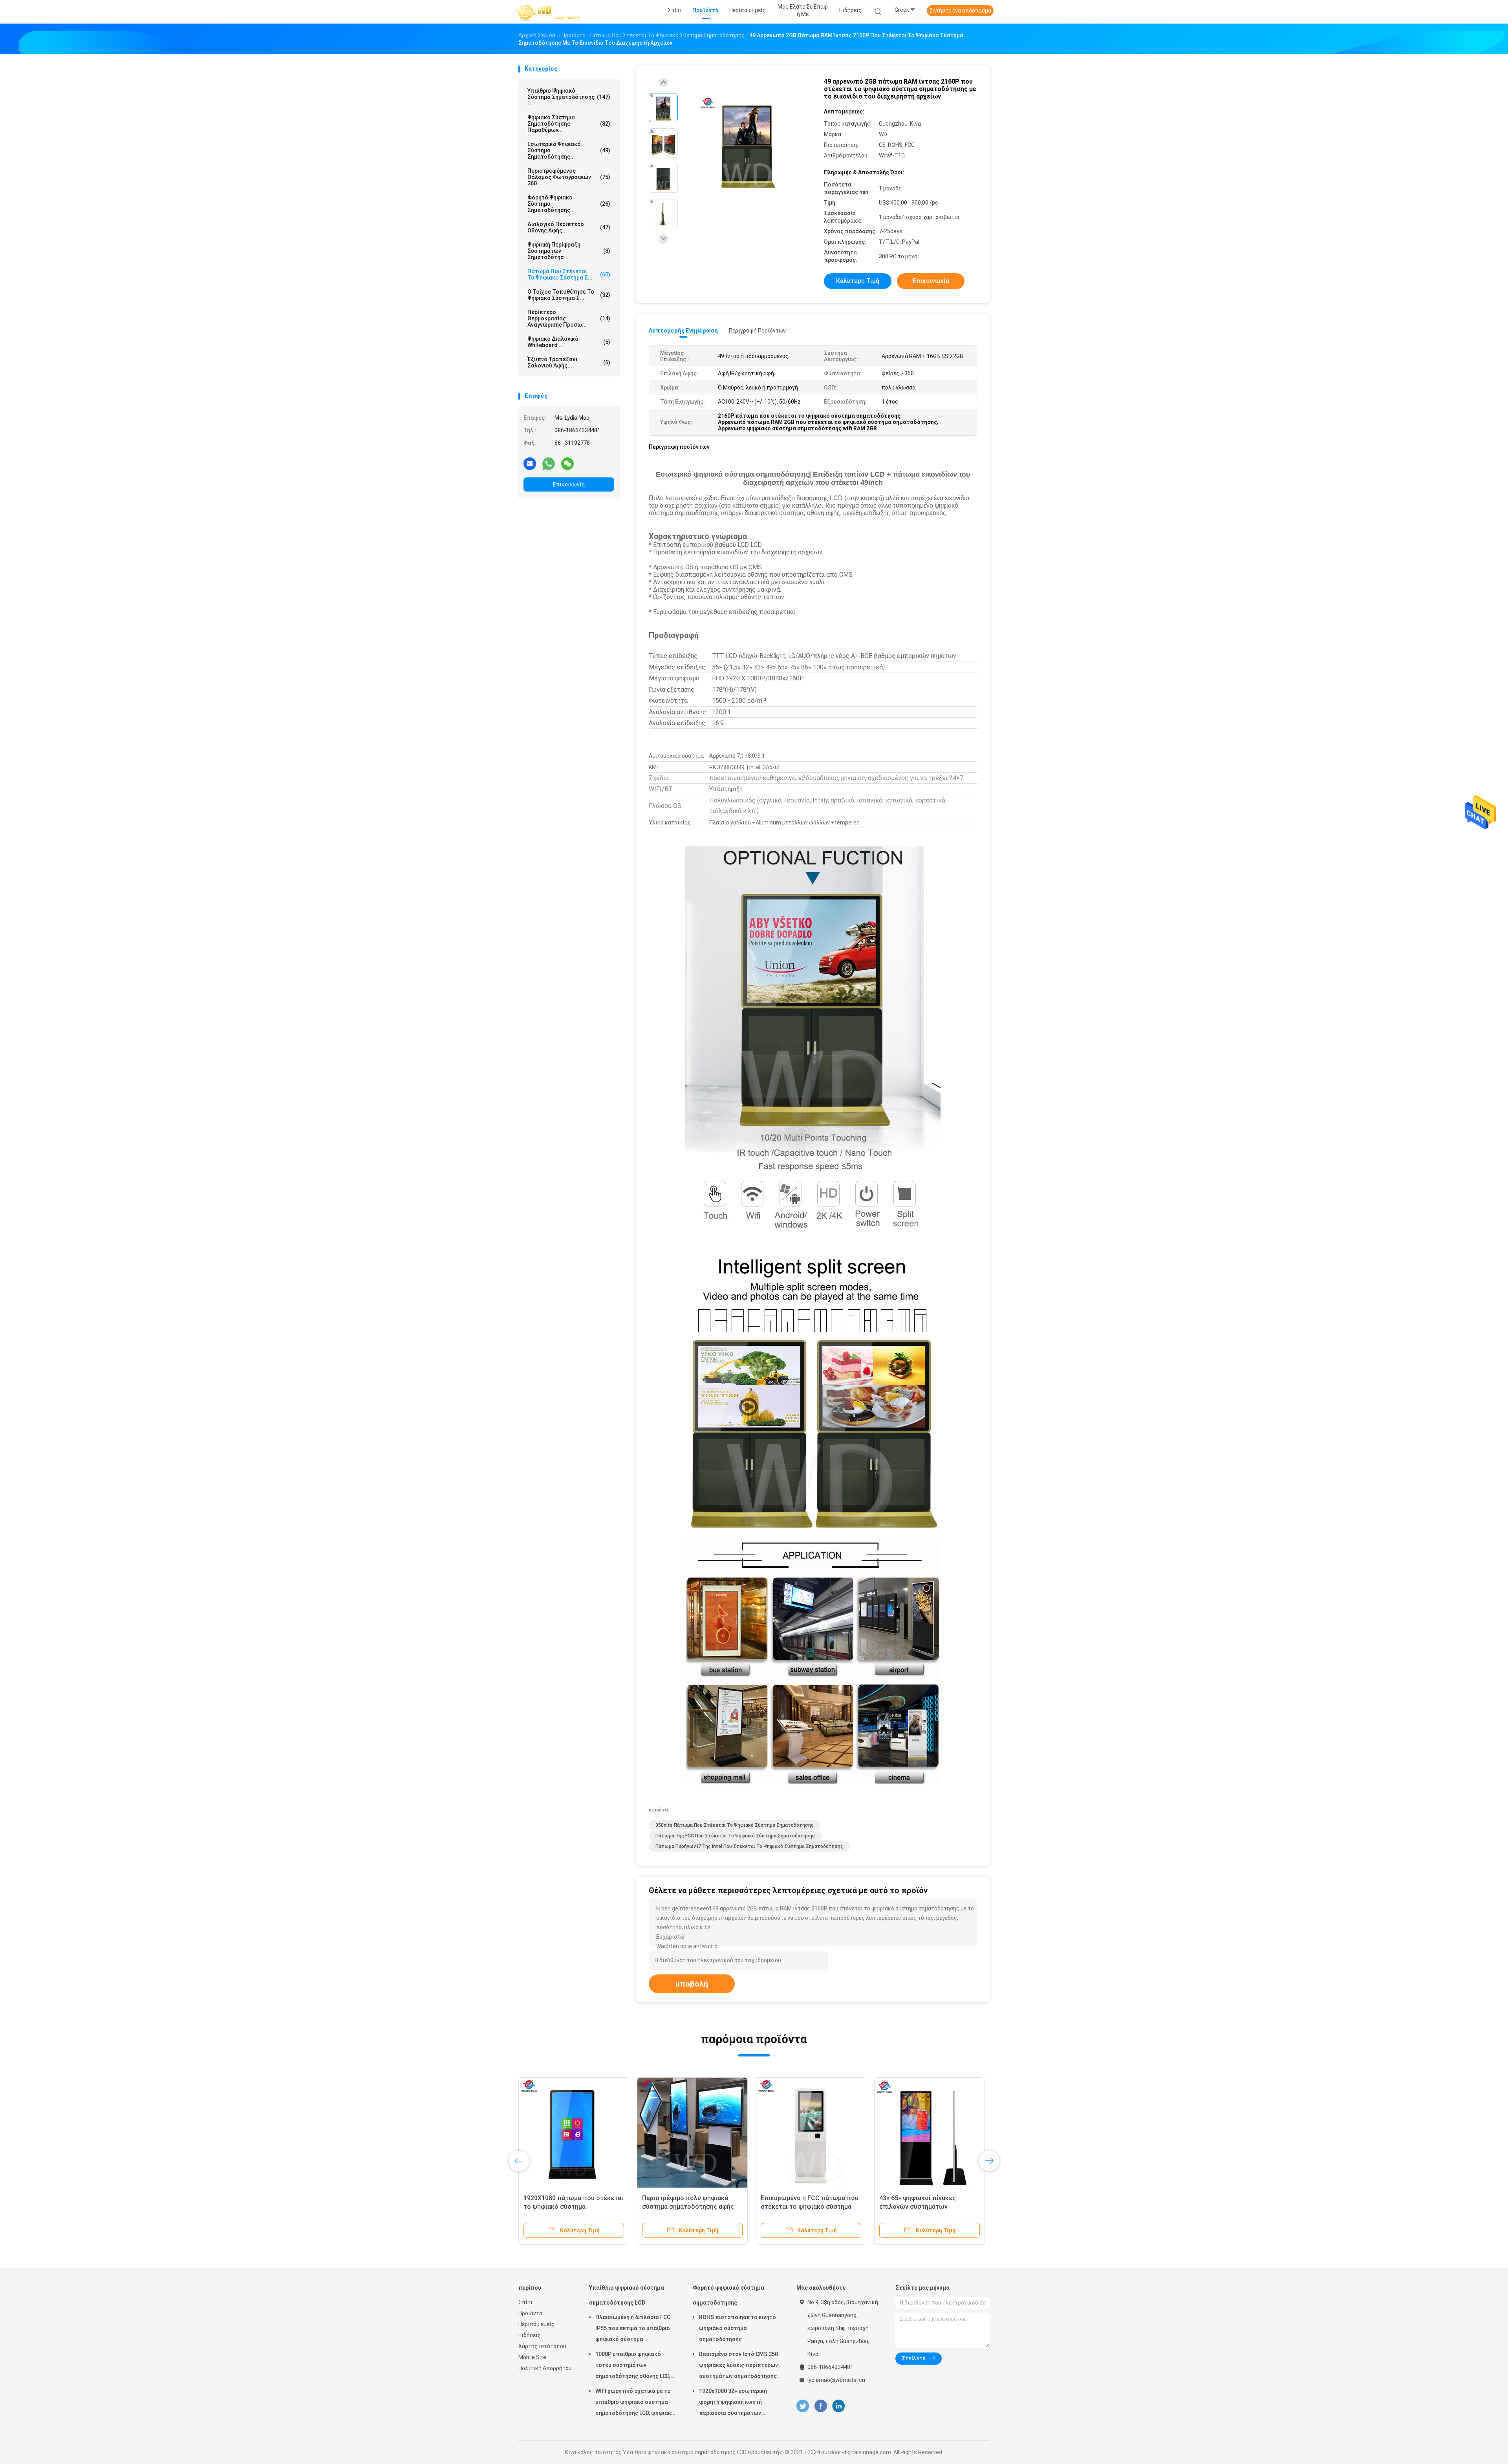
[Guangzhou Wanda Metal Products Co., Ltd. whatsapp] (549, 463)
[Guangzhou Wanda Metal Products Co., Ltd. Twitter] (803, 2406)
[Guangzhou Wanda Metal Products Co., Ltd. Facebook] (821, 2406)
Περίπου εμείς (536, 2324)
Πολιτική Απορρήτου (545, 2368)
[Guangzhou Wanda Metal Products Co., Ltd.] (549, 12)
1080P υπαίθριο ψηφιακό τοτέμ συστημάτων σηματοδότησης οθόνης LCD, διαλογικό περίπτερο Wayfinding (633, 2366)
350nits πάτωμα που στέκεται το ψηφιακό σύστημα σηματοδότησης (735, 1825)
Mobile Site (532, 2357)
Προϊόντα (530, 2313)
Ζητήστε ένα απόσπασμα (960, 11)
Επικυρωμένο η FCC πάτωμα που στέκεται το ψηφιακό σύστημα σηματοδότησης (695, 2207)
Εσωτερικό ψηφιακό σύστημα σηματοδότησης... (569, 150)
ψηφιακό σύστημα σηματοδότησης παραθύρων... (569, 124)
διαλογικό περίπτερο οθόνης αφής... (569, 227)
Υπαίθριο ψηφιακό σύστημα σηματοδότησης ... (569, 97)
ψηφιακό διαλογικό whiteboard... (569, 342)
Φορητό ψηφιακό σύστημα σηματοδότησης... (569, 204)
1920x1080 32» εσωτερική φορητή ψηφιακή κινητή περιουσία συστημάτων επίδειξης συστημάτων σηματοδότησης (733, 2403)
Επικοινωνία (569, 484)
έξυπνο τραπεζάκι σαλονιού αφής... (569, 362)
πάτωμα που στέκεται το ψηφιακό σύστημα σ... (569, 274)
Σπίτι (525, 2302)
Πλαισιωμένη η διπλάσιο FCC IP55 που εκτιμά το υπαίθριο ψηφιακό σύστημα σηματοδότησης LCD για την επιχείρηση (633, 2329)
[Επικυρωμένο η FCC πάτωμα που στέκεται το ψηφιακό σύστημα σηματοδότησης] (697, 2133)
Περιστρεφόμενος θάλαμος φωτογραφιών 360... (569, 177)
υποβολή (692, 1984)
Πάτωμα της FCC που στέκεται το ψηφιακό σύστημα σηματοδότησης (735, 1836)
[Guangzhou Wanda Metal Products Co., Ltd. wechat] (567, 463)
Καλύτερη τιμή (858, 281)
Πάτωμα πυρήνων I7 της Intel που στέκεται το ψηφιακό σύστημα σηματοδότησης (749, 1846)
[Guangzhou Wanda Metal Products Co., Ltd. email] (530, 463)
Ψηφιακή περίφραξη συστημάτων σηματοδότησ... (569, 251)
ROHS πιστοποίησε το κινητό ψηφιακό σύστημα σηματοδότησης (738, 2328)
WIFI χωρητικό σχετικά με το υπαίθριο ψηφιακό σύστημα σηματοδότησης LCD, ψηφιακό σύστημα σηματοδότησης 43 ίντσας (635, 2403)
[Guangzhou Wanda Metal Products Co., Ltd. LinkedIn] (839, 2406)
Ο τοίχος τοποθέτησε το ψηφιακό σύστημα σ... (569, 295)
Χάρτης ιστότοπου (542, 2346)
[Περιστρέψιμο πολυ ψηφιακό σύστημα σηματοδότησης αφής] (578, 2133)
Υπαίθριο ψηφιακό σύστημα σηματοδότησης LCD (627, 2295)
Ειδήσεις (530, 2335)
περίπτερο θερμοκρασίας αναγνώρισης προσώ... (569, 318)
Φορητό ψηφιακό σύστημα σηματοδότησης (728, 2295)
